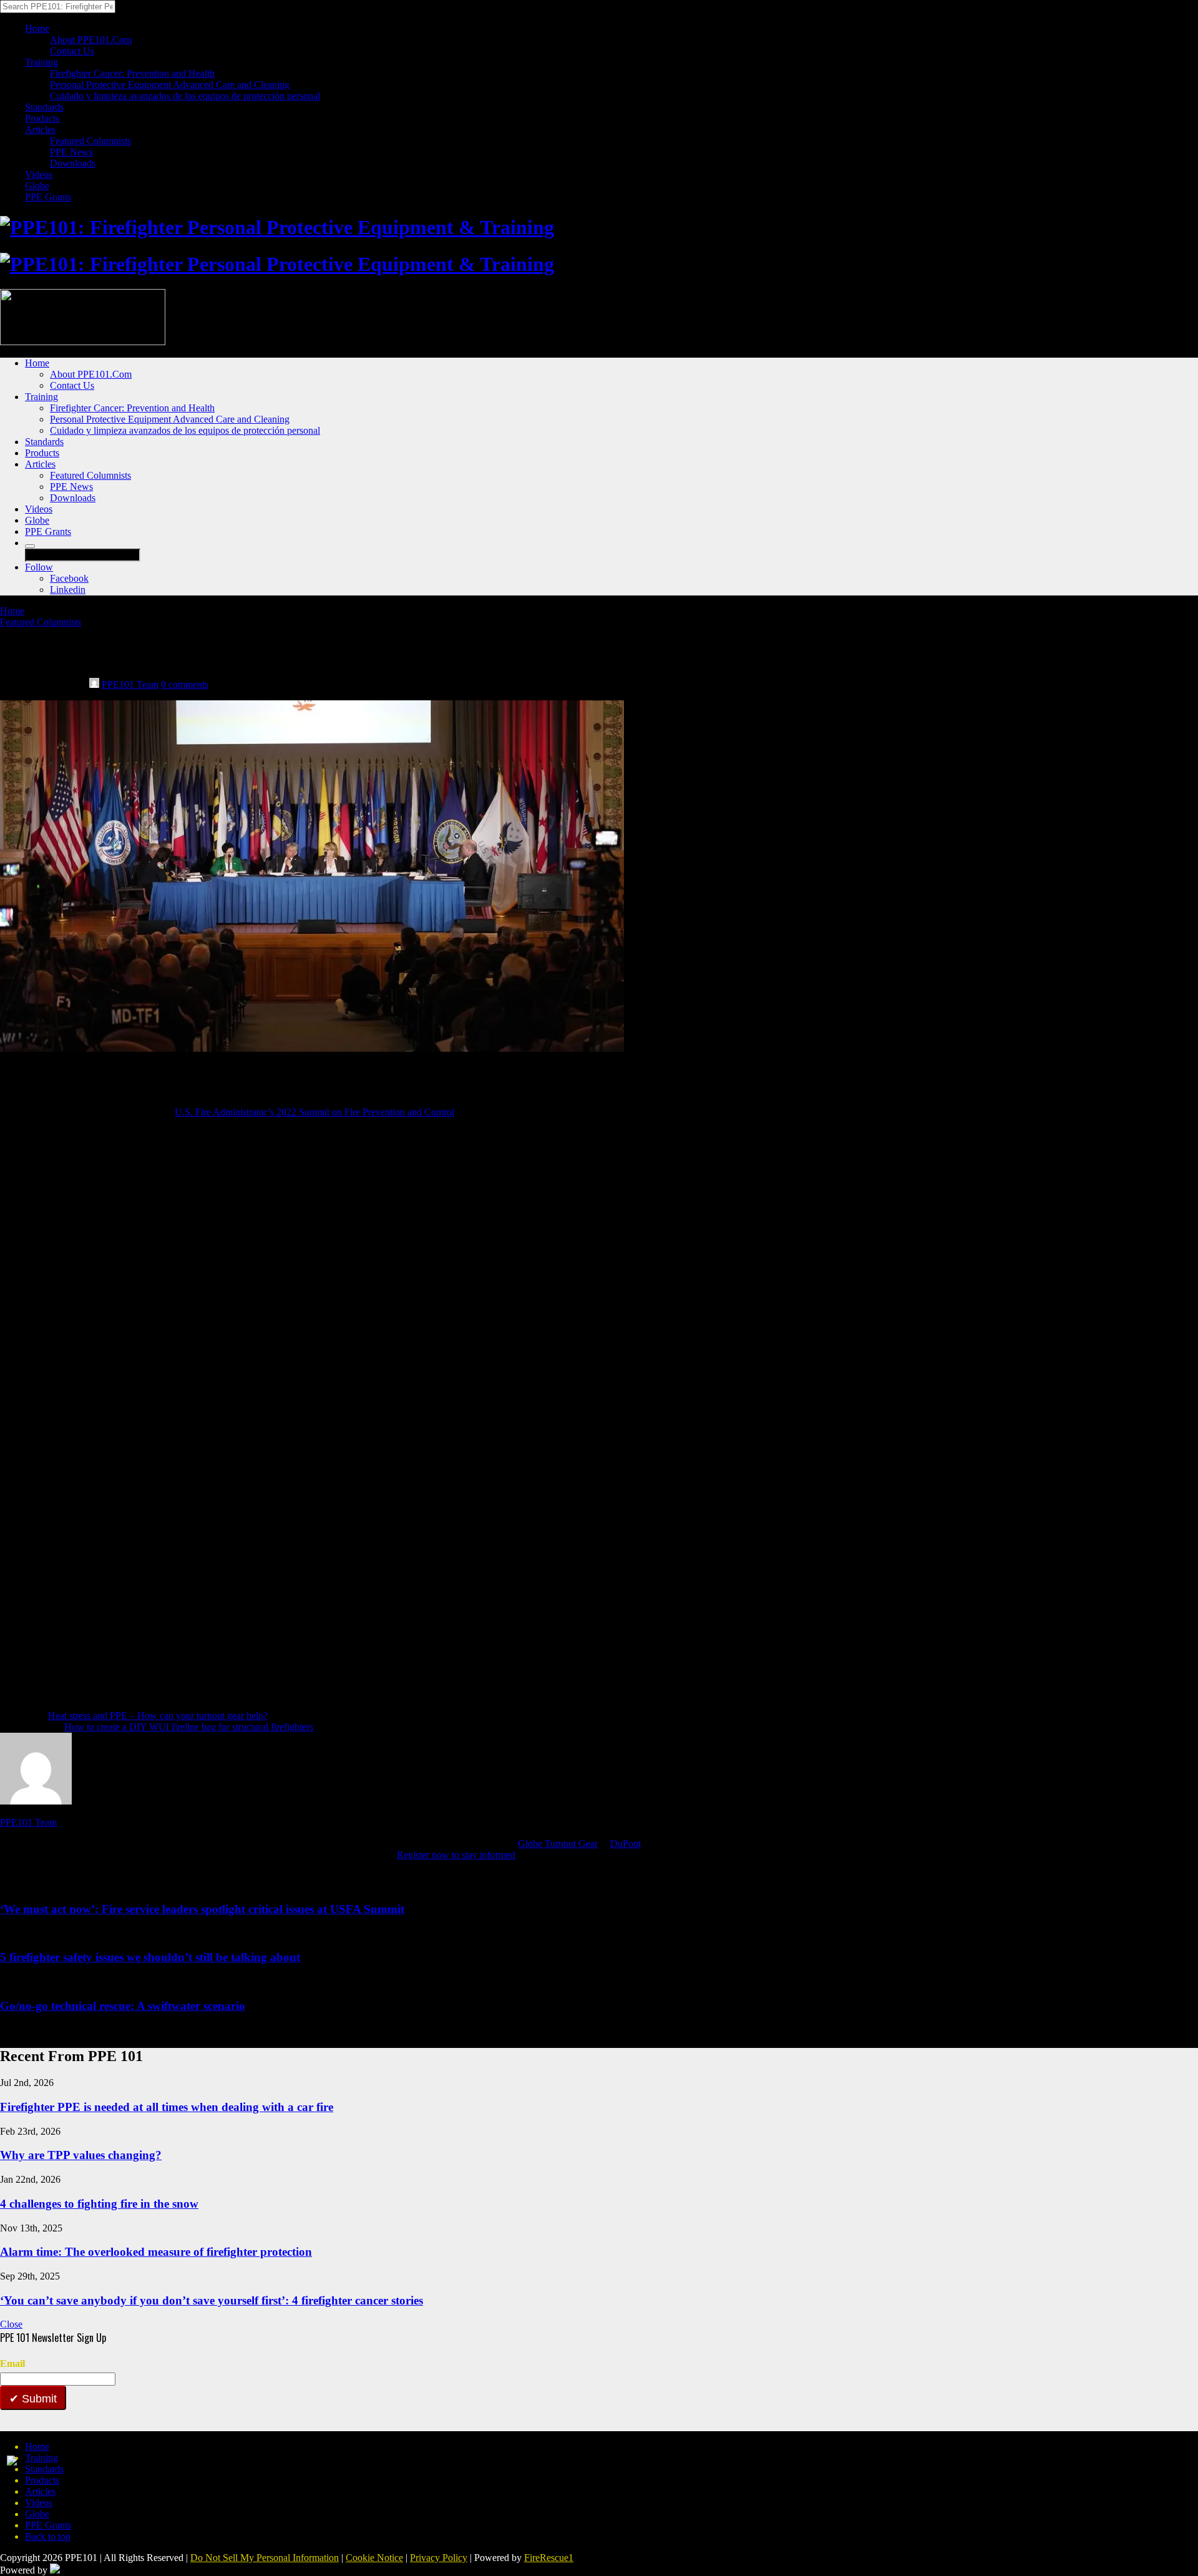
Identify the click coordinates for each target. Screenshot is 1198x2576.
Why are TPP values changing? (81, 2155)
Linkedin (68, 590)
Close (11, 2324)
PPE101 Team (130, 684)
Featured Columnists (90, 141)
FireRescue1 (549, 2558)
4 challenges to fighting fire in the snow (99, 2204)
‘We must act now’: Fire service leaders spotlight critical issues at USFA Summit (202, 1909)
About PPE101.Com (91, 40)
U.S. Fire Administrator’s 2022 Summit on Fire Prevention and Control (314, 1112)
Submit (38, 2399)
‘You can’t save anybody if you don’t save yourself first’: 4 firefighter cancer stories (212, 2300)
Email (12, 2363)
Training (41, 62)
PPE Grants (48, 197)
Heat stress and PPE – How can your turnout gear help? (158, 1716)
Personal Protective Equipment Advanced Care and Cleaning (170, 85)
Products (42, 118)
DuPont (626, 1844)
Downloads (73, 163)
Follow (39, 567)
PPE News (71, 152)
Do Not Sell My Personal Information (265, 2558)
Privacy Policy (439, 2558)
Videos (39, 174)
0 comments (185, 684)
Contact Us (72, 51)
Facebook (69, 578)
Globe (37, 186)
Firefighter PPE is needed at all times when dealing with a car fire (167, 2107)
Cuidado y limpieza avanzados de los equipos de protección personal (185, 96)
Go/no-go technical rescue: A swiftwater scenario (123, 2006)
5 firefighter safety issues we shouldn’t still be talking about (150, 1957)
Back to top (48, 2536)
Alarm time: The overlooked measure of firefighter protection (156, 2252)
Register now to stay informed (456, 1855)
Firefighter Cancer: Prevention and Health (132, 73)
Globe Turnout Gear (558, 1844)
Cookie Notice (374, 2558)
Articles (40, 130)
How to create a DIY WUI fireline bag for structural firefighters (189, 1727)
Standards (44, 107)
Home (37, 28)
